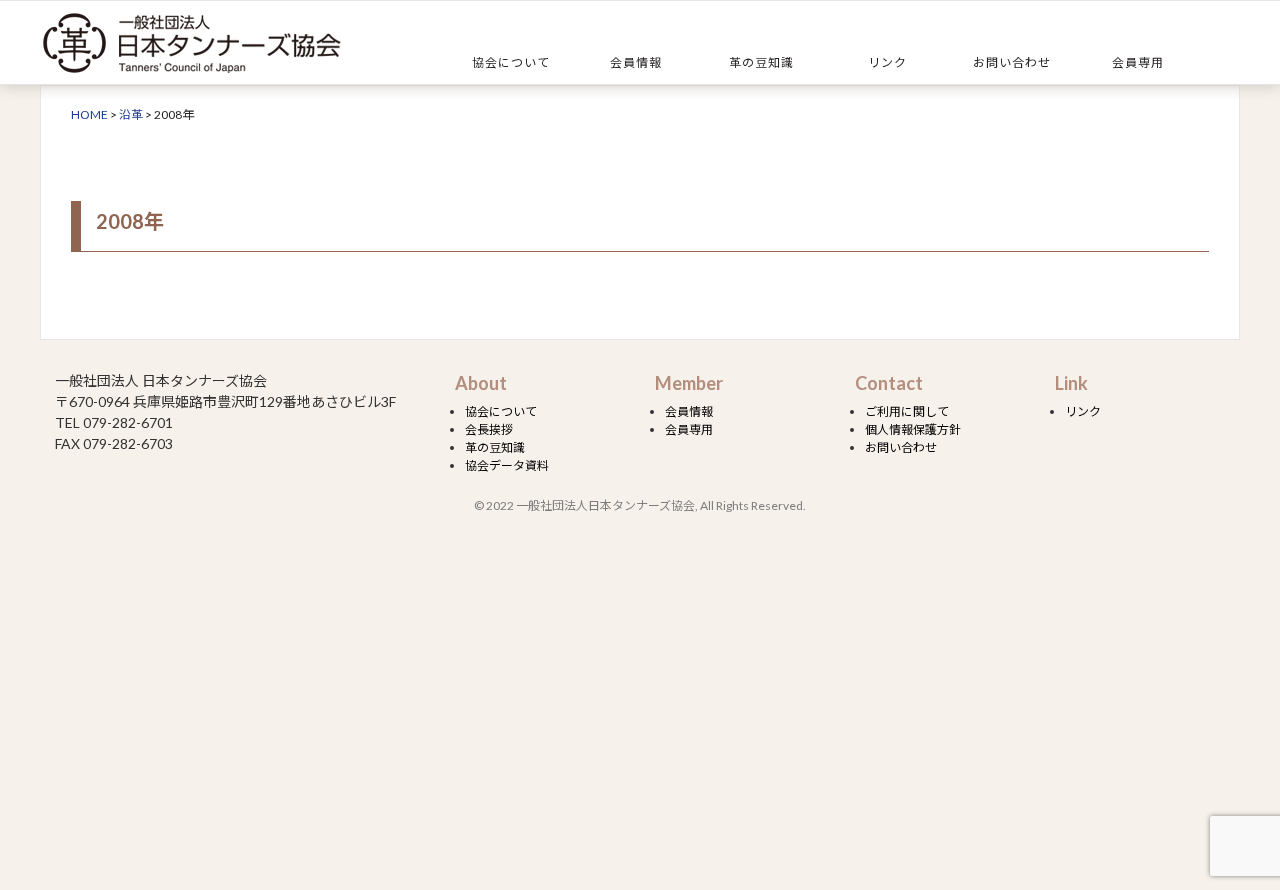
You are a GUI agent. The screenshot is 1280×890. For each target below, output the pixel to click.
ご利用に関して (907, 411)
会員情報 (636, 62)
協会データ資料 (507, 465)
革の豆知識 (761, 62)
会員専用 (1138, 62)
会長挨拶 (489, 429)
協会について (511, 62)
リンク (887, 62)
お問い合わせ (1012, 62)
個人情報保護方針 (913, 429)
